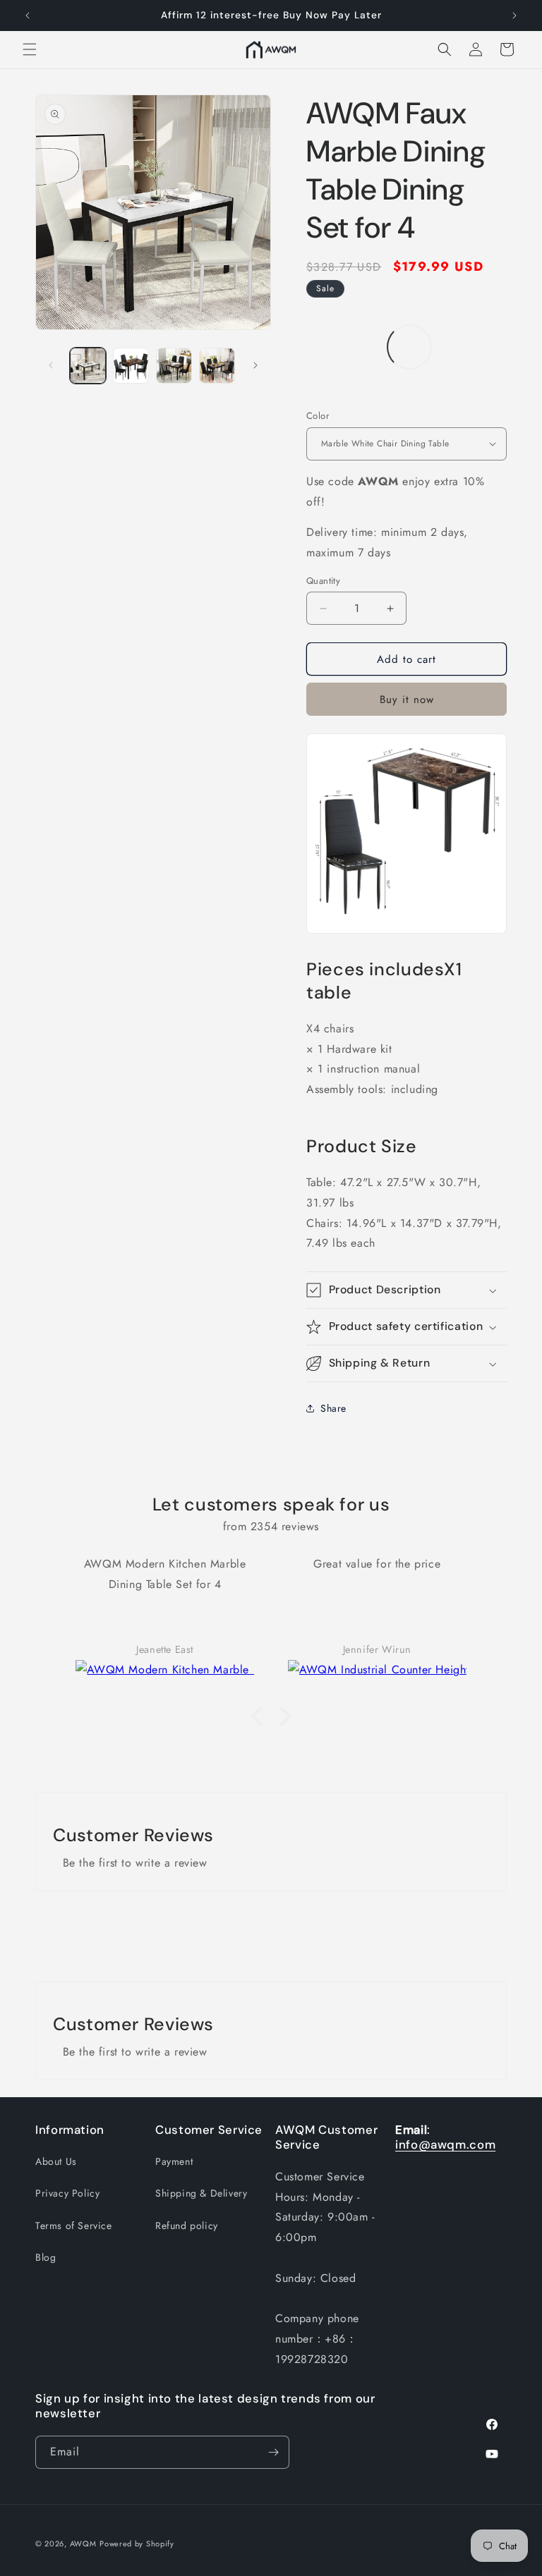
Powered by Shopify (137, 2544)
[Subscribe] (273, 2452)
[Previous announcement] (28, 16)
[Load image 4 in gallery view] (174, 366)
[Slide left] (51, 365)
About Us (56, 2161)
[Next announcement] (514, 16)
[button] (30, 49)
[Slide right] (255, 365)
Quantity (323, 581)
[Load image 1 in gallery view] (88, 366)
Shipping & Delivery (201, 2193)
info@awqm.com (445, 2144)
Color (318, 416)
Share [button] (333, 1408)
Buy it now (407, 700)
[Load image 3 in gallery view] (131, 366)
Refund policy (187, 2226)
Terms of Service (74, 2226)
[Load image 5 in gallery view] (217, 366)
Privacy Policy (67, 2193)
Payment (174, 2161)
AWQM (83, 2544)
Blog (46, 2257)
